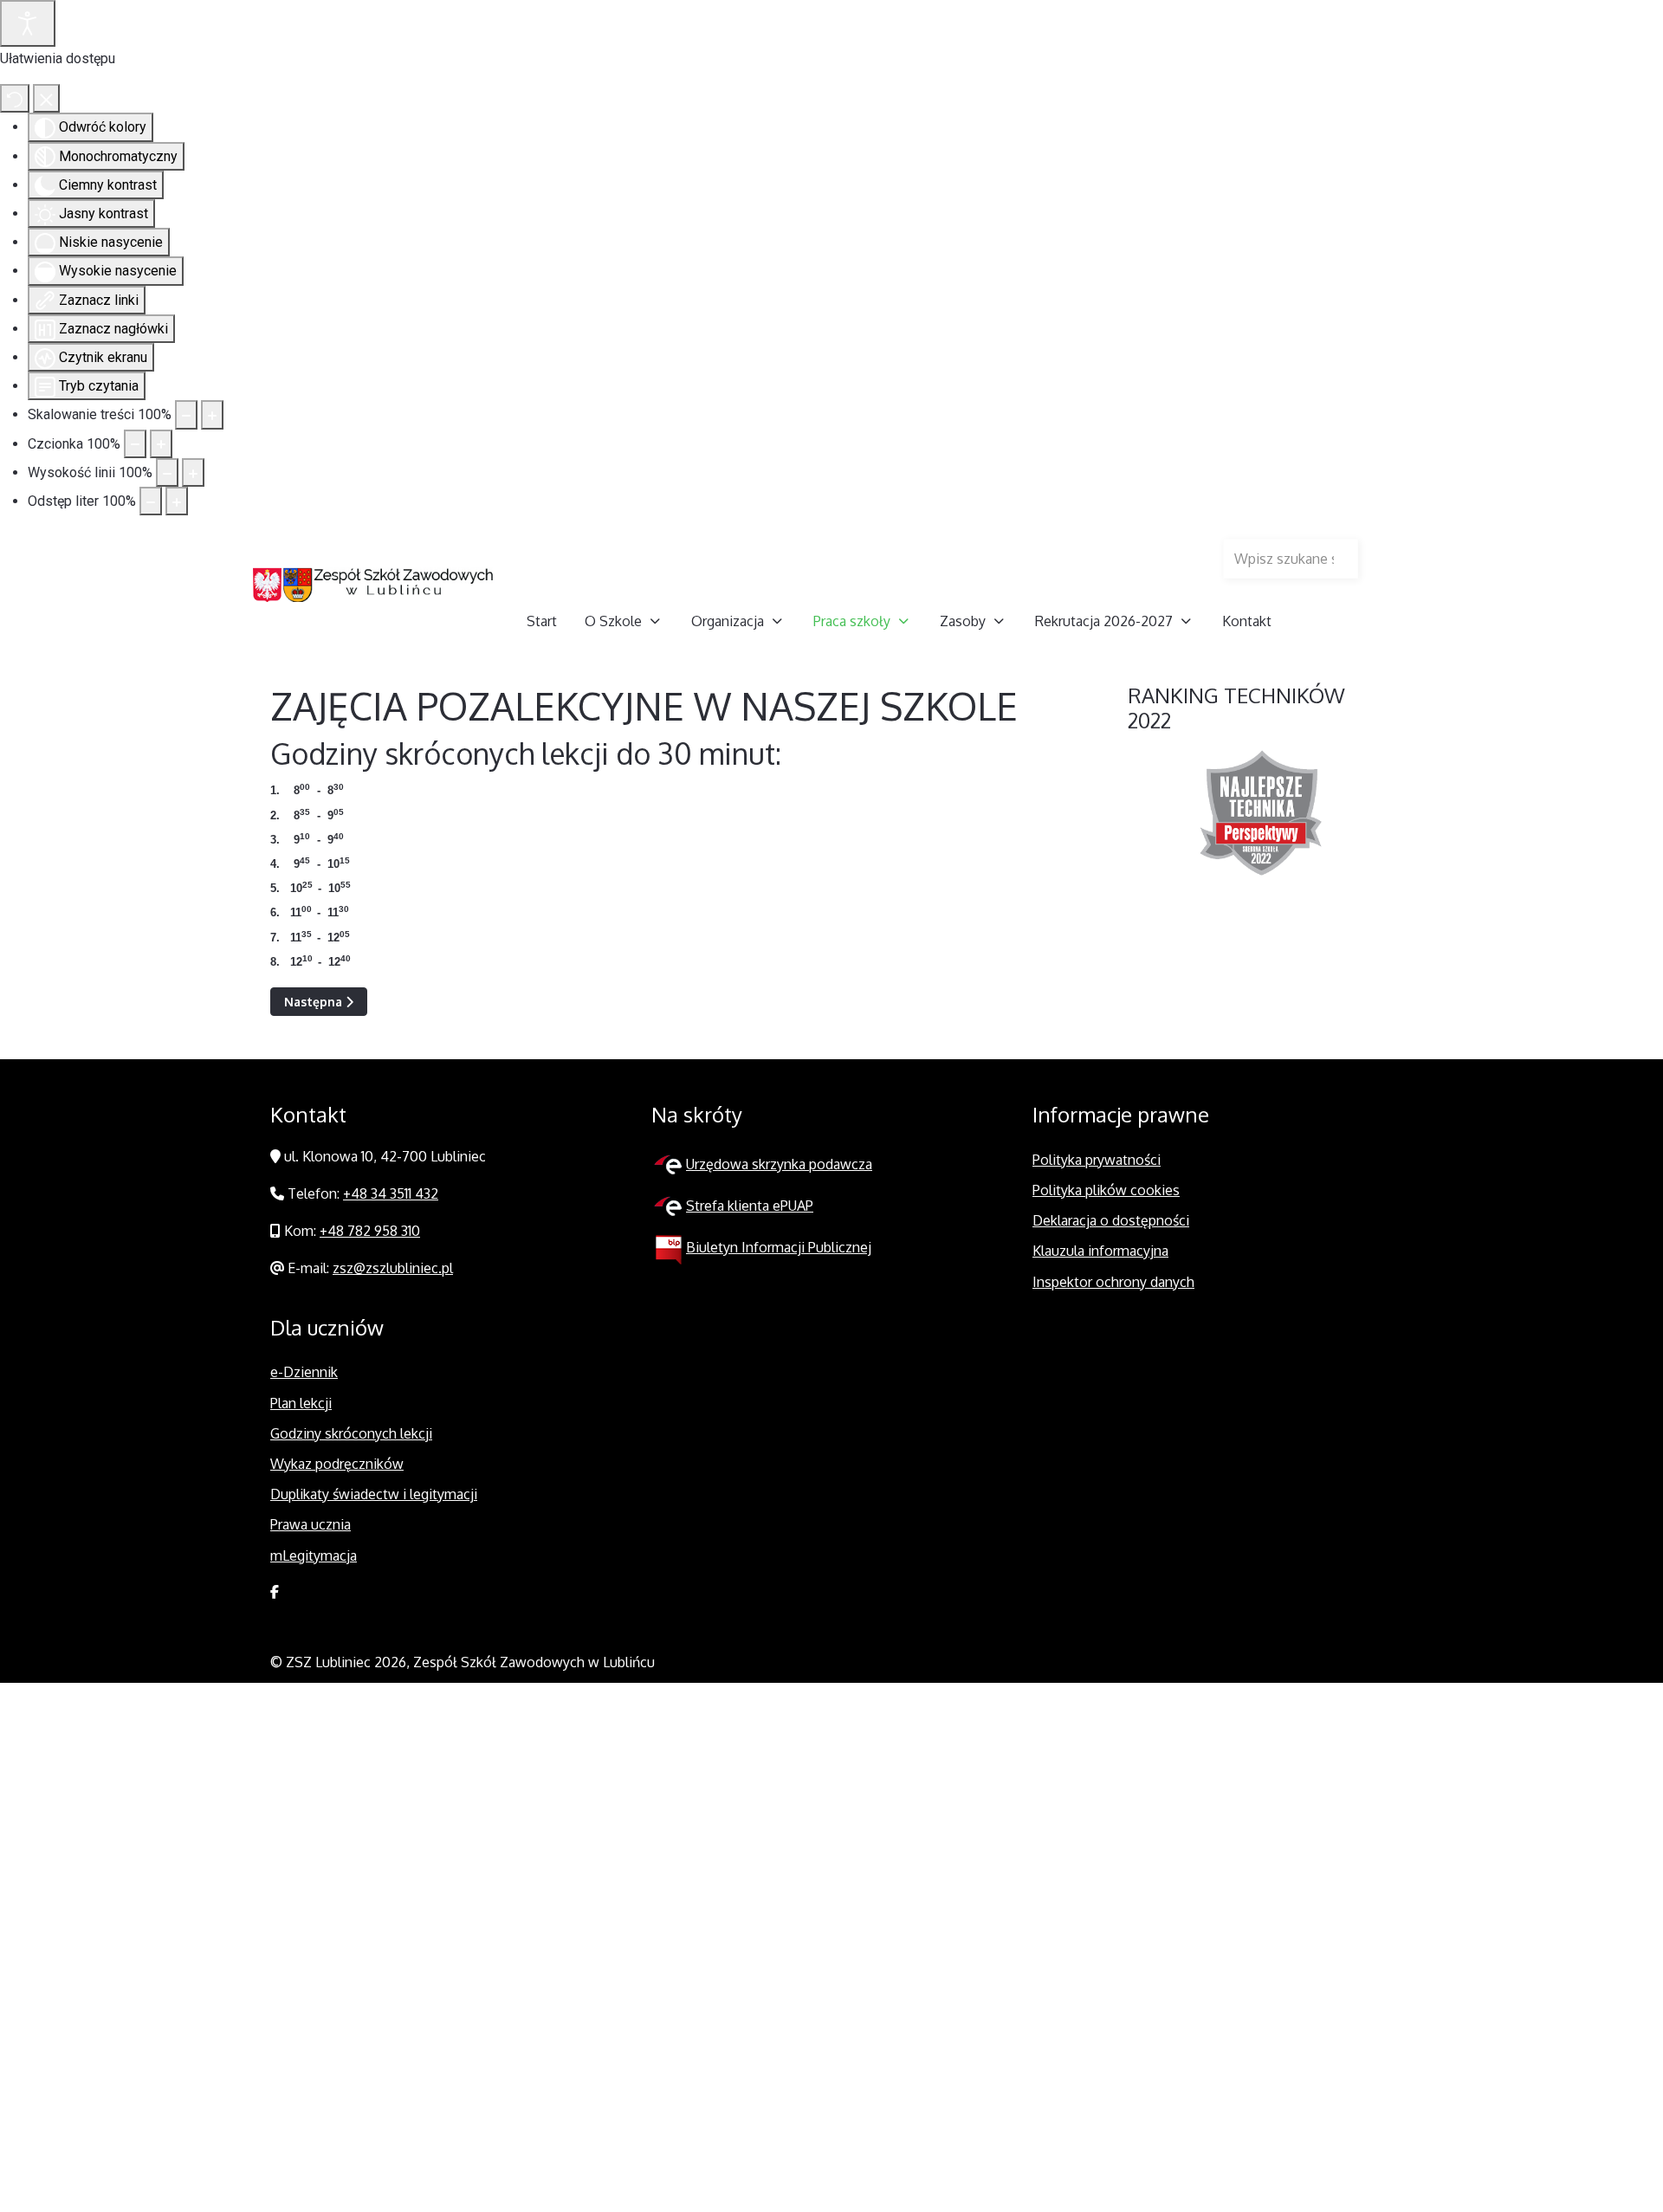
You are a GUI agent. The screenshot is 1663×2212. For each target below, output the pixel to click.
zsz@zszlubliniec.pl (393, 1268)
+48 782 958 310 (370, 1231)
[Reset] (15, 98)
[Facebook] (275, 1592)
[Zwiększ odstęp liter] (177, 501)
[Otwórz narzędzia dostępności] (28, 23)
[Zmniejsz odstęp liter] (151, 501)
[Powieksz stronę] (212, 414)
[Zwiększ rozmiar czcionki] (161, 444)
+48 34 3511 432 (391, 1193)
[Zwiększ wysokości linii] (193, 472)
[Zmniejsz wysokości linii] (167, 472)
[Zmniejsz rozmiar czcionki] (135, 444)
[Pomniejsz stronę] (186, 414)
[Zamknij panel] (46, 98)
